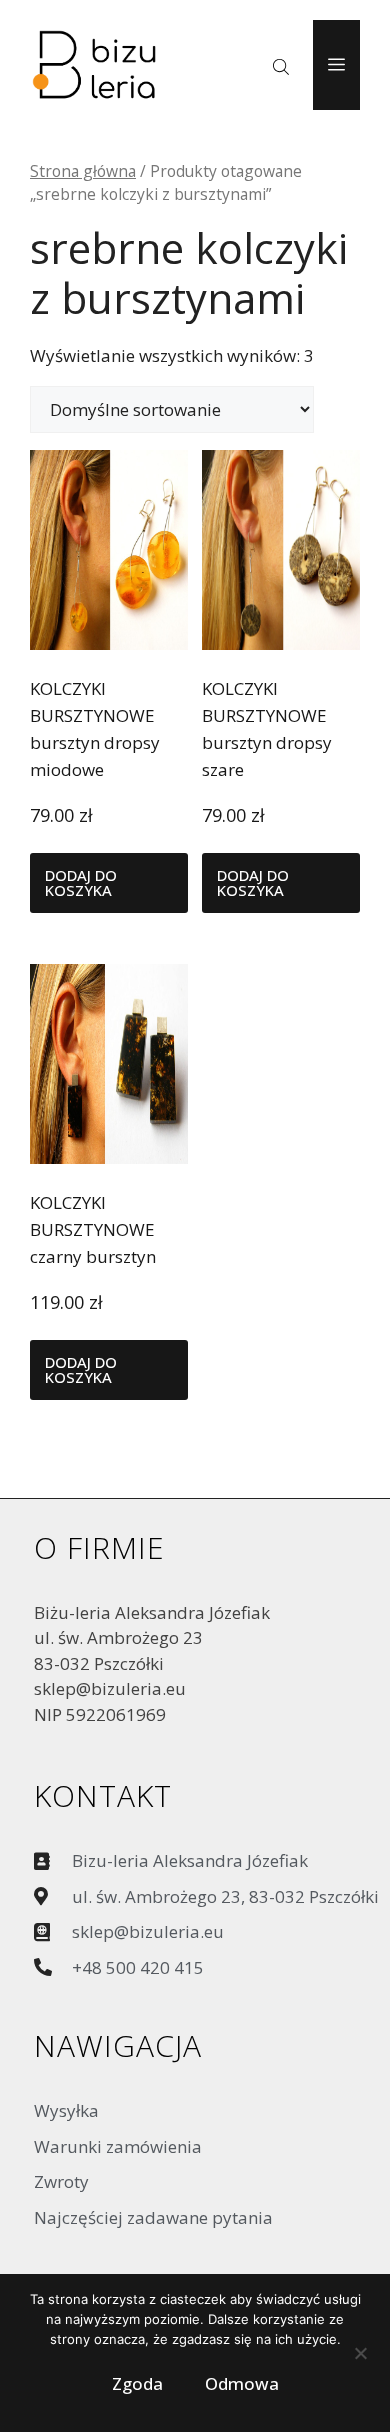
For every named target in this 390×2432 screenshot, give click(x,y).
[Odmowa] (360, 2358)
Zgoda (137, 2383)
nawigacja (118, 2045)
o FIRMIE (99, 1547)
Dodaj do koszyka (81, 882)
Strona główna (83, 171)
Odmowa (242, 2383)
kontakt (103, 1795)
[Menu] (336, 65)
